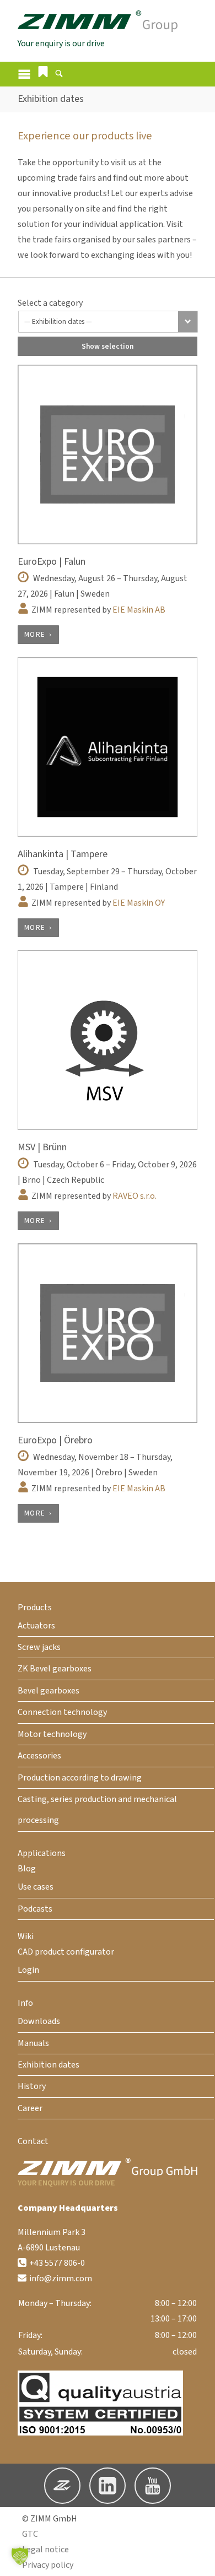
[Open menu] (24, 74)
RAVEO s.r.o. (135, 1196)
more (35, 635)
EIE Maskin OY (139, 903)
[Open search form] (59, 75)
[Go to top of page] (198, 2559)
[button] (43, 72)
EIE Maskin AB (139, 610)
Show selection (108, 346)
